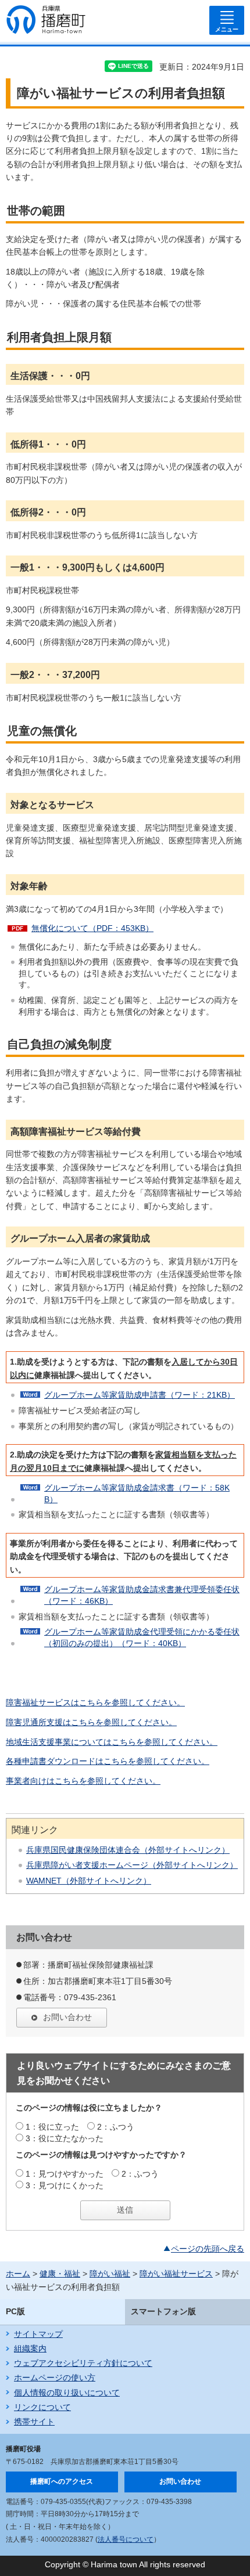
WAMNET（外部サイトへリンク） (89, 1881)
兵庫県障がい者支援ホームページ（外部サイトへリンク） (132, 1865)
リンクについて (42, 2407)
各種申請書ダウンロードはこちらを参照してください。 (108, 1761)
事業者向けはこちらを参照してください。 (83, 1781)
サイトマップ (38, 2334)
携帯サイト (34, 2422)
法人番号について (126, 2539)
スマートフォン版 (163, 2311)
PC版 (15, 2311)
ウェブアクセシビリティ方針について (83, 2363)
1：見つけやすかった (65, 2174)
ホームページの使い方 (55, 2377)
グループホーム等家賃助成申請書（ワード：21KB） (140, 1395)
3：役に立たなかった (65, 2138)
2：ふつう (116, 2127)
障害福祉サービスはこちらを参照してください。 (95, 1702)
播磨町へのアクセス (62, 2481)
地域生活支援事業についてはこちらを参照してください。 (112, 1742)
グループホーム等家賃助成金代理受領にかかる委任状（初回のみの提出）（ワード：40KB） (142, 1637)
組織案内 (30, 2348)
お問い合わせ (67, 2017)
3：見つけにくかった (65, 2185)
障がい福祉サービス (176, 2274)
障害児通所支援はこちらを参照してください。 (91, 1722)
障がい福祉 (110, 2274)
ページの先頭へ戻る (208, 2249)
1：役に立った (52, 2127)
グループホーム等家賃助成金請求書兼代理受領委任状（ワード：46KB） (142, 1595)
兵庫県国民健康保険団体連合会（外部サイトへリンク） (128, 1850)
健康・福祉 (60, 2274)
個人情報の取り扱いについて (67, 2393)
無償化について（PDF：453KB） (92, 928)
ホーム (18, 2274)
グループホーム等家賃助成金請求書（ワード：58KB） (137, 1493)
